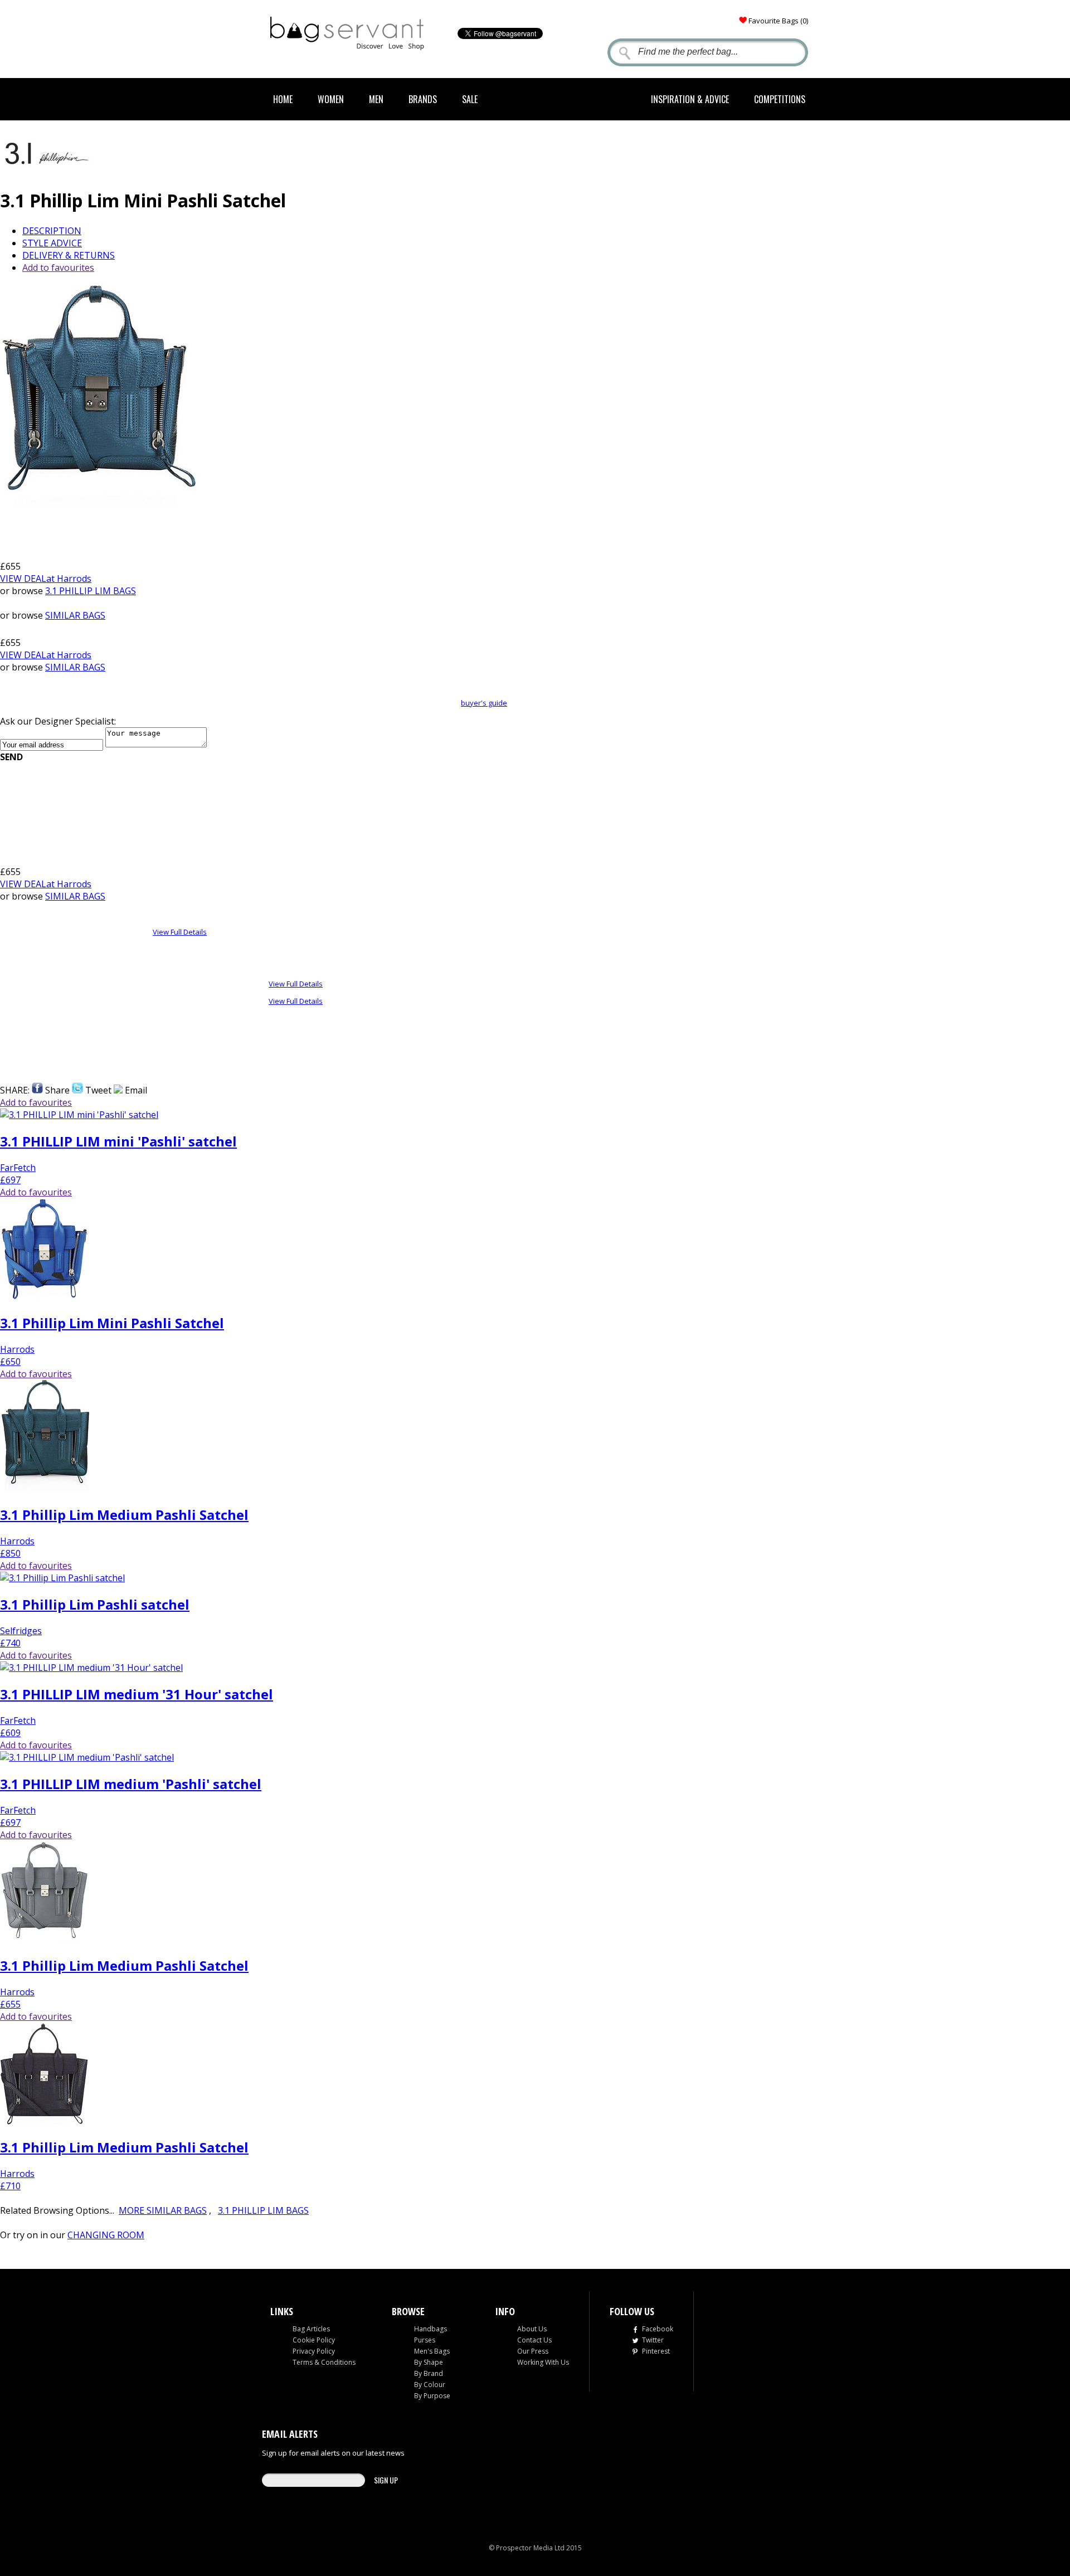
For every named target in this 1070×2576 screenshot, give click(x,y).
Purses (425, 2340)
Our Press (533, 2351)
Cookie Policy (314, 2340)
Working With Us (543, 2362)
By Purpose (432, 2396)
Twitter (653, 2340)
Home (283, 99)
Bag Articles (311, 2329)
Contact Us (534, 2340)
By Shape (429, 2362)
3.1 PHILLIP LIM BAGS (91, 591)
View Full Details (180, 932)
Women (331, 99)
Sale (470, 99)
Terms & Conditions (324, 2362)
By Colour (430, 2385)
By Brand (429, 2373)
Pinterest (656, 2351)
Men (376, 99)
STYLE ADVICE (52, 243)
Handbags (431, 2329)
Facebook (658, 2329)
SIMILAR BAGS (75, 615)
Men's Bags (432, 2351)
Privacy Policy (314, 2351)
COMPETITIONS (780, 99)
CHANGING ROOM (106, 2235)
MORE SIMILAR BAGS (163, 2210)
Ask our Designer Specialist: (58, 721)
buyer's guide (484, 703)
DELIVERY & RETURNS (69, 255)
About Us (532, 2329)
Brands (423, 99)
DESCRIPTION (52, 231)
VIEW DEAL (46, 579)
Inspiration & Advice (690, 99)
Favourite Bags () (778, 21)
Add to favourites (58, 268)
